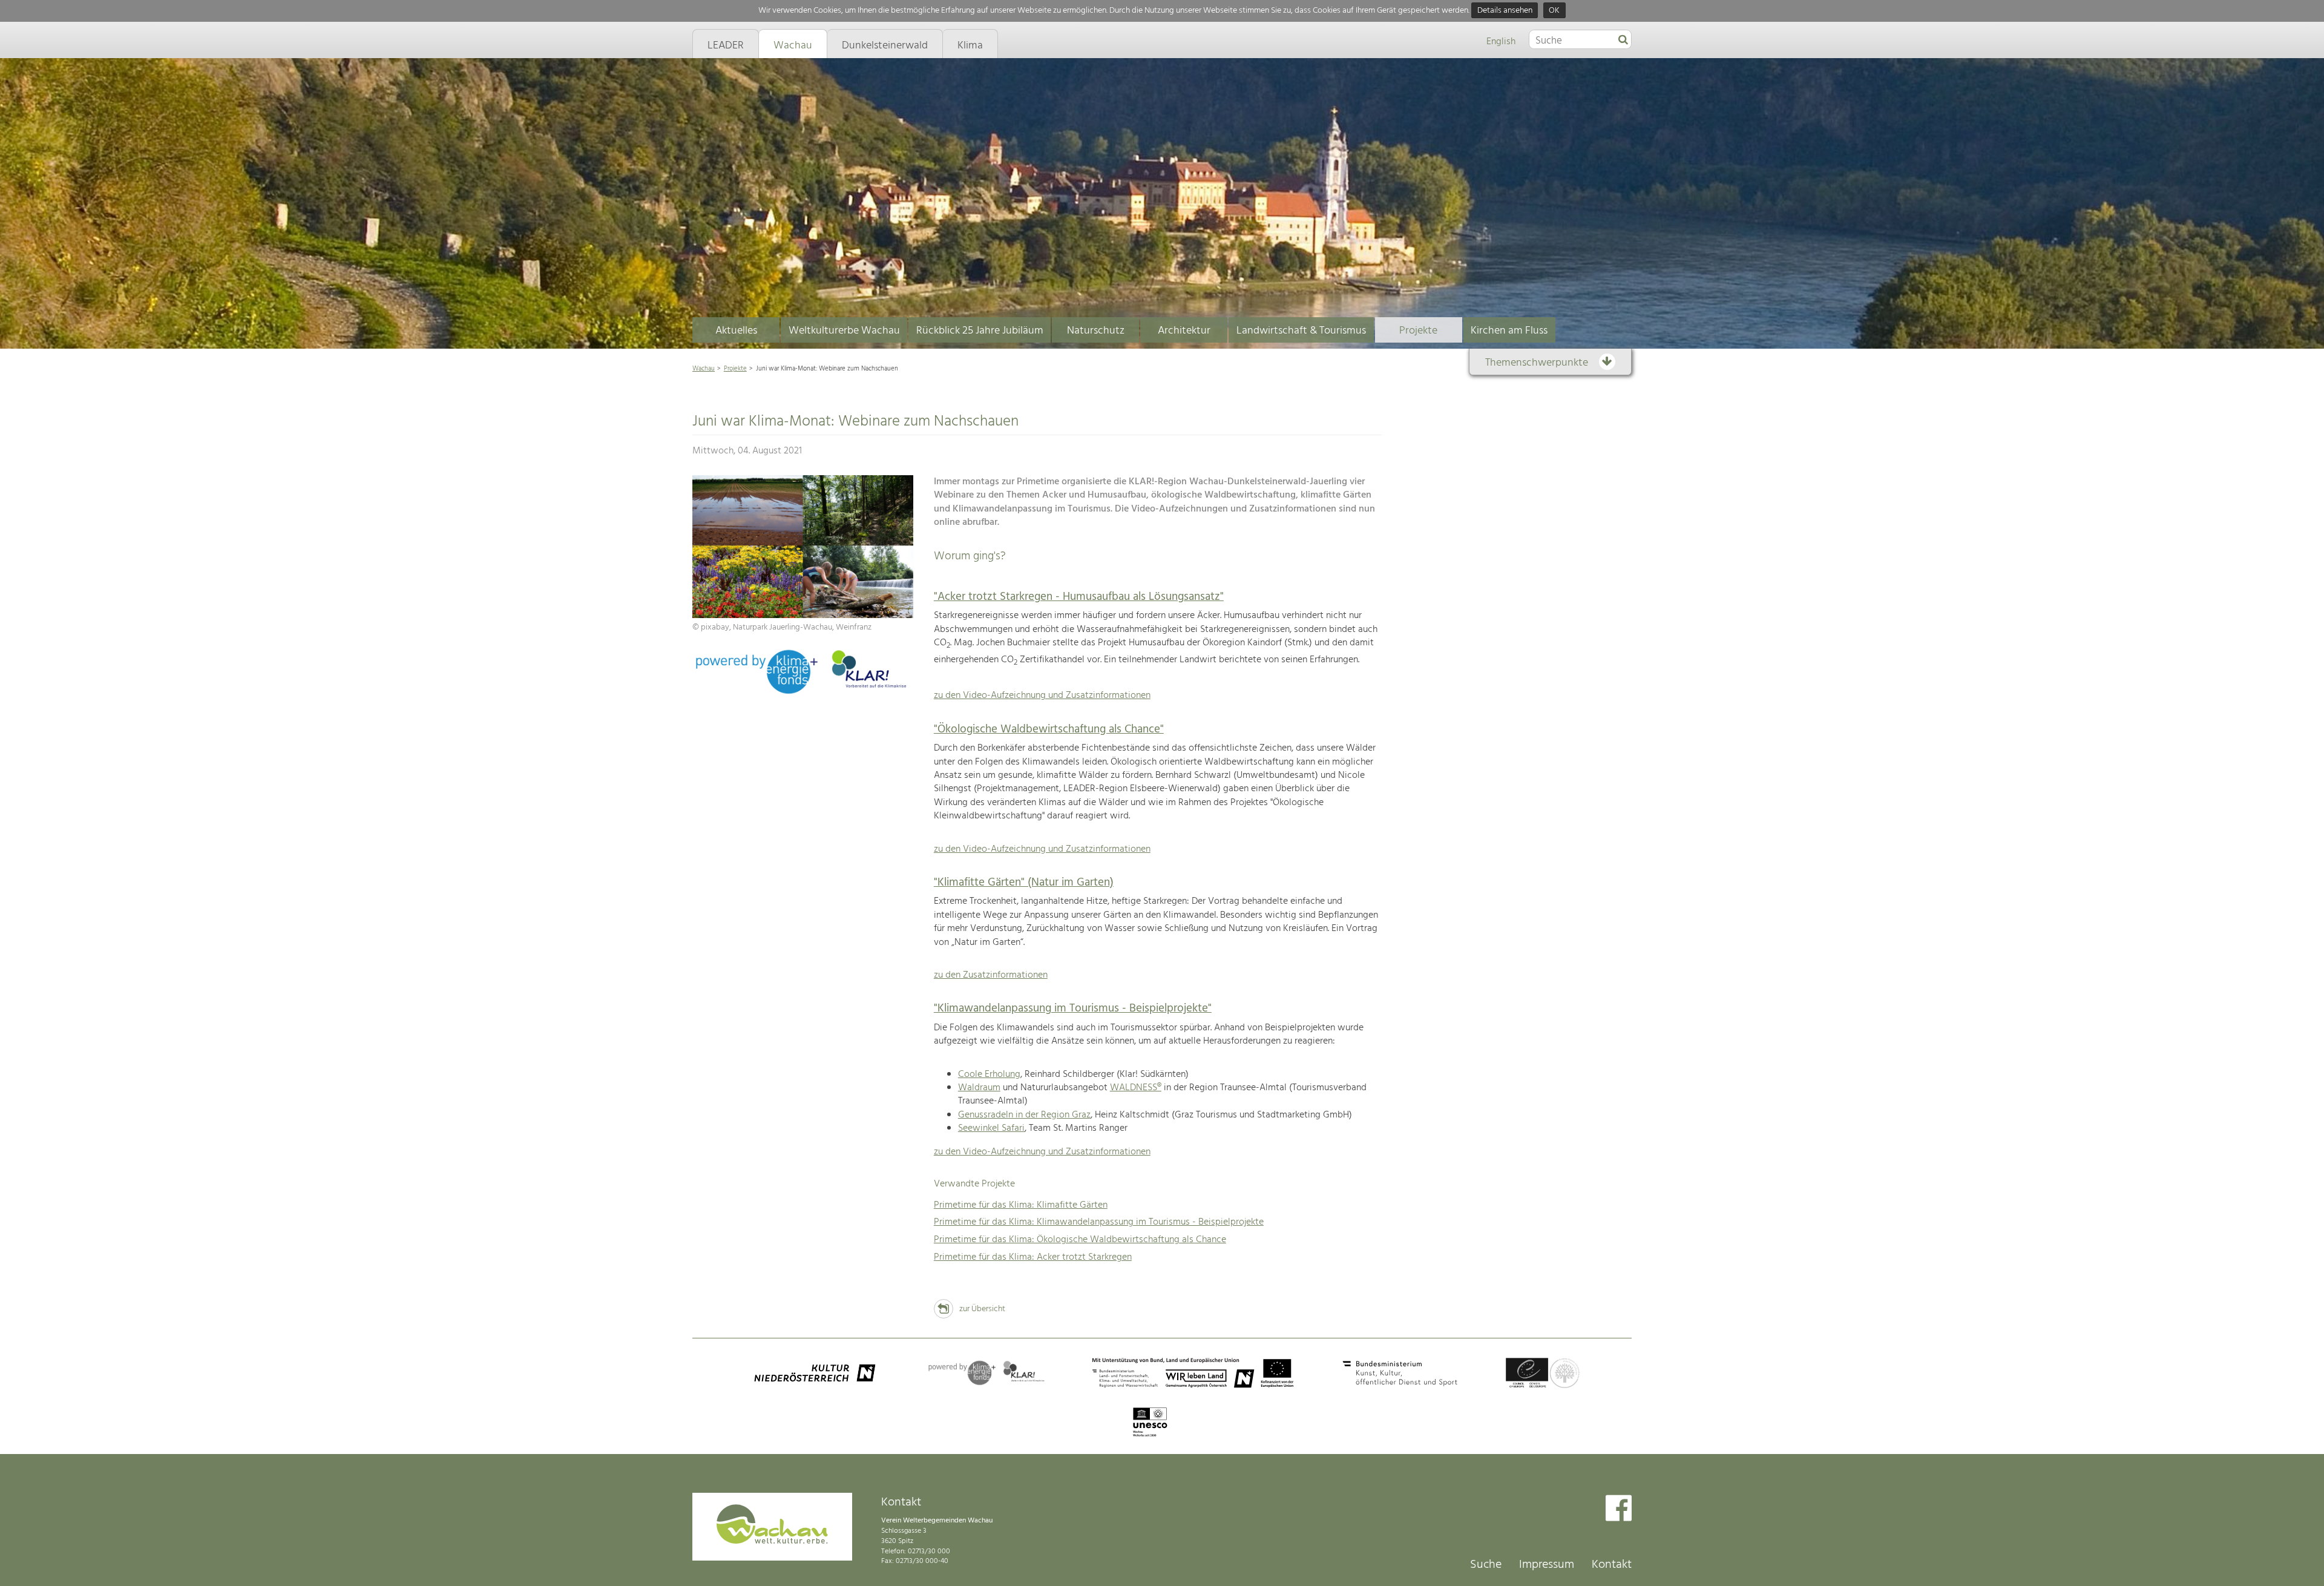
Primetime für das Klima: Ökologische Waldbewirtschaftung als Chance (1080, 1240)
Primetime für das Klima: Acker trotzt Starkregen (1033, 1257)
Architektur (1184, 331)
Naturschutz (1096, 331)
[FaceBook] (1619, 1509)
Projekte (1418, 331)
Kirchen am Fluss (1509, 331)
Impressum (1547, 1565)
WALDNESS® (1136, 1088)
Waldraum (979, 1088)
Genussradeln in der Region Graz (1024, 1115)
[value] (1623, 41)
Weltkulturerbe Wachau (844, 331)
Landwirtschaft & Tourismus (1301, 331)
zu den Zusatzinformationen (991, 975)
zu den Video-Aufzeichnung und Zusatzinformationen (1042, 696)
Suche (1486, 1565)
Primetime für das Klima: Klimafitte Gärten (1021, 1205)
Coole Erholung (989, 1074)
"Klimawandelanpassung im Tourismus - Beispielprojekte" (1073, 1009)
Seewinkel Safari (991, 1128)
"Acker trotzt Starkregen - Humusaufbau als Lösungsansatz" (1079, 597)
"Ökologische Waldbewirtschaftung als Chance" (1049, 729)
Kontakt (1612, 1565)
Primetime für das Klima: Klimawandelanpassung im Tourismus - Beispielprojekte (1099, 1222)
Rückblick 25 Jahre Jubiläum (980, 331)
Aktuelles (736, 331)
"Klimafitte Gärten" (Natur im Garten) (1024, 883)
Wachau (704, 369)
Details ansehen (1505, 11)
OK (1554, 11)
